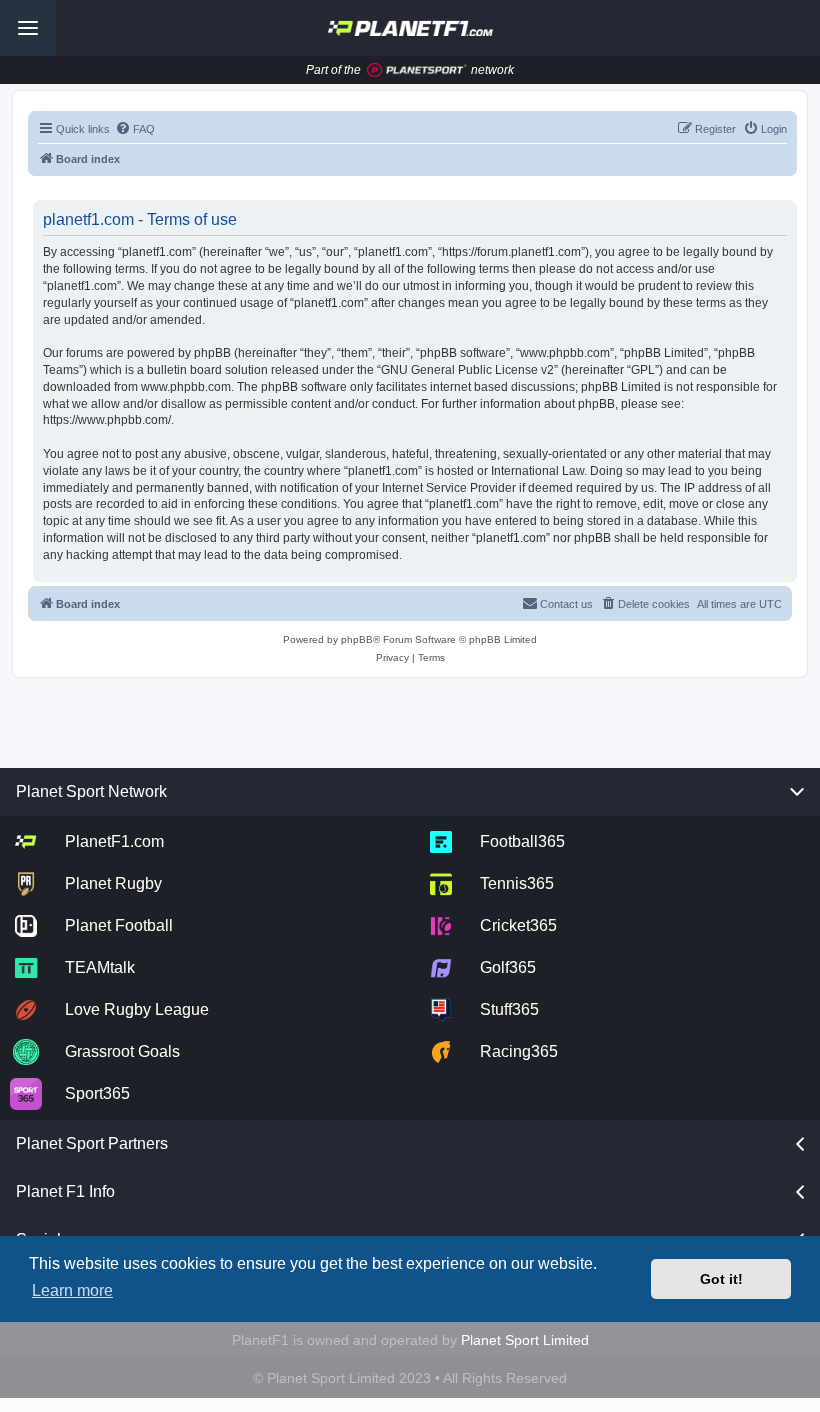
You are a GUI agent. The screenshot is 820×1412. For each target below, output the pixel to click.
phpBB (357, 639)
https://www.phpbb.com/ (107, 420)
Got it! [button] (721, 1279)
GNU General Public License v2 (467, 370)
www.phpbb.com (186, 387)
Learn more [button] (72, 1290)
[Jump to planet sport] (417, 70)
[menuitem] (135, 129)
